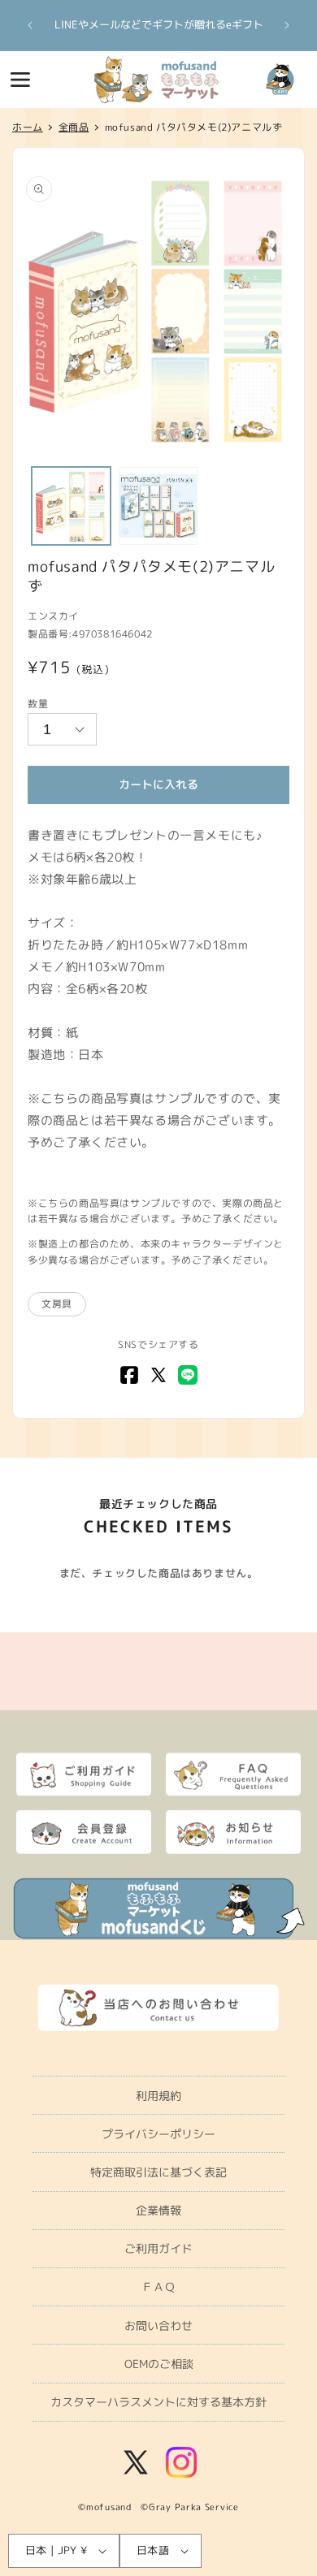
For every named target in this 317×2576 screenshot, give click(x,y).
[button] (20, 80)
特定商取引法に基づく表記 (158, 2172)
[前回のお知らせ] (30, 25)
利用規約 (158, 2096)
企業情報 (158, 2210)
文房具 (57, 1304)
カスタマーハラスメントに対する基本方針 (158, 2402)
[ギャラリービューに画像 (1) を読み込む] (71, 506)
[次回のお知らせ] (287, 25)
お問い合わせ (158, 2325)
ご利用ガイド (158, 2248)
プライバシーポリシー (158, 2134)
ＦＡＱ (158, 2286)
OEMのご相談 (159, 2364)
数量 (38, 704)
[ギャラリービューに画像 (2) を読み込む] (158, 506)
